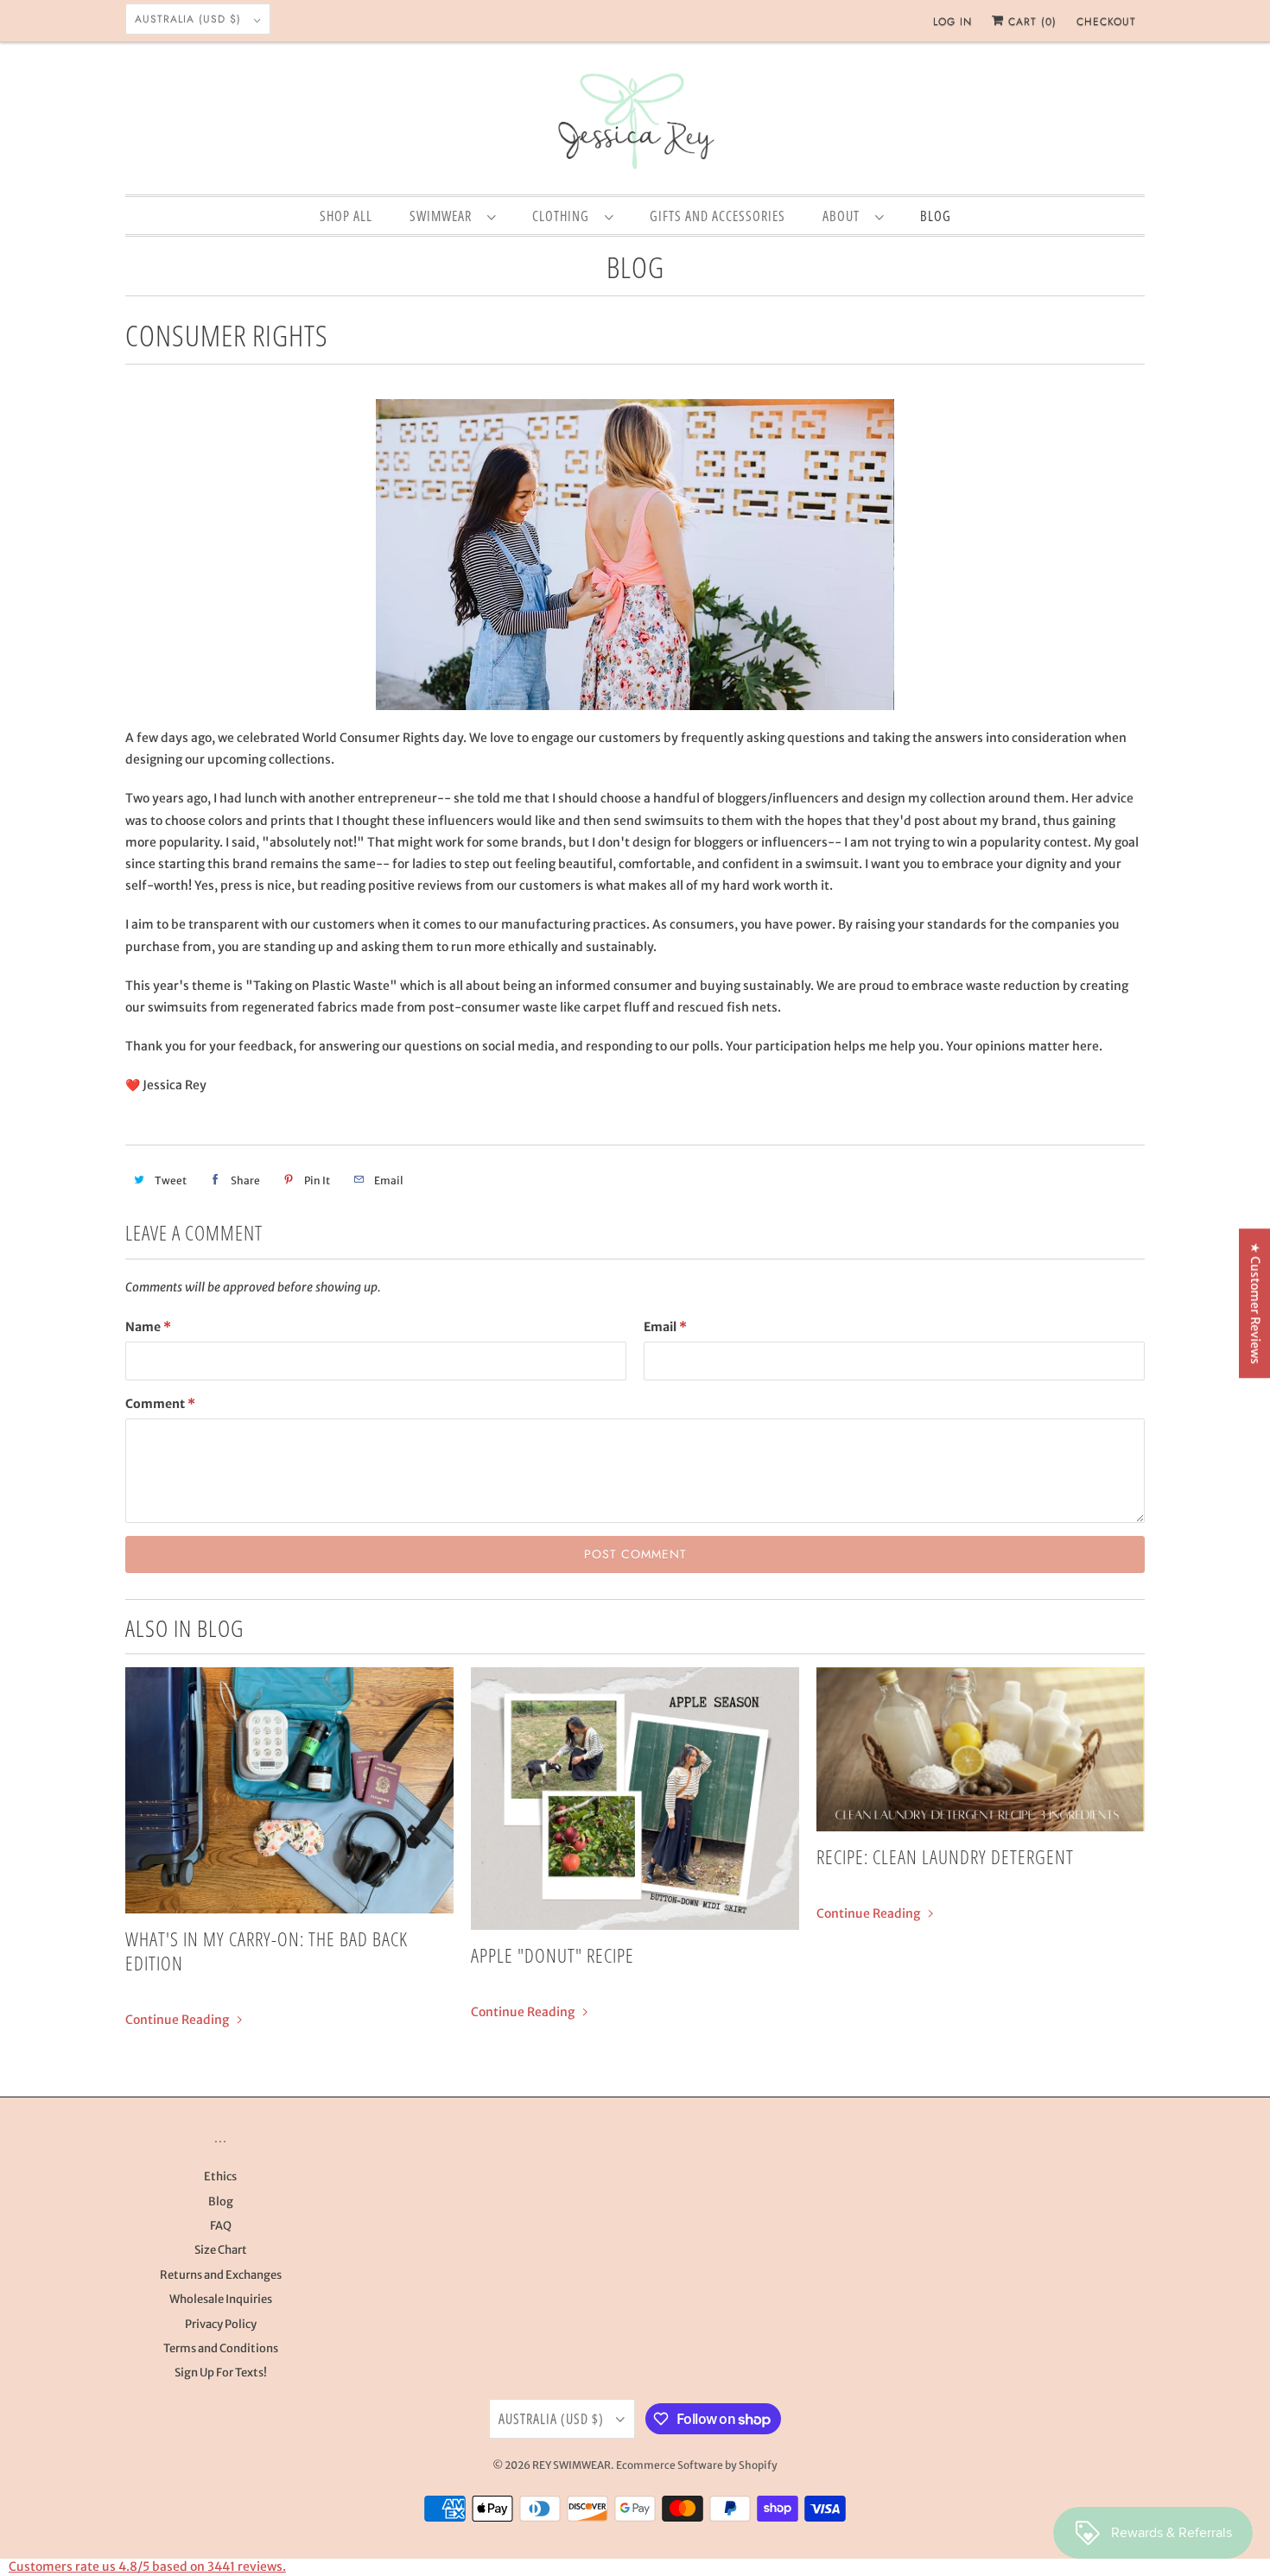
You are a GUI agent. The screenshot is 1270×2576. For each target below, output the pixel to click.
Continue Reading (178, 2020)
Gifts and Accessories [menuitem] (718, 216)
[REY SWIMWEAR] (635, 123)
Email (665, 1327)
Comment (160, 1404)
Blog (635, 267)
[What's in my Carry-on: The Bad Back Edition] (289, 1790)
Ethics (220, 2176)
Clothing (564, 216)
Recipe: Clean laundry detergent (945, 1856)
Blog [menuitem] (936, 216)
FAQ (221, 2226)
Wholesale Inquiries (221, 2299)
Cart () (1030, 22)
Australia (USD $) (190, 19)
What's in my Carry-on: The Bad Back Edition (267, 1951)
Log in (952, 22)
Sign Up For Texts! (221, 2373)
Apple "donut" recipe (552, 1955)
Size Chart (221, 2250)
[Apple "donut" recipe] (635, 1799)
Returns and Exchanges (221, 2275)
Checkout (1106, 22)
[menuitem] (452, 216)
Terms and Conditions (221, 2348)
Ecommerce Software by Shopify (697, 2465)
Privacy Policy (221, 2324)
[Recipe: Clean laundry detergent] (981, 1749)
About (845, 216)
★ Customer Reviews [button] (1255, 1303)
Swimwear (444, 216)
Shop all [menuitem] (346, 216)
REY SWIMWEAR (571, 2465)
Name (148, 1327)
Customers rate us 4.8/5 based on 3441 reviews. (147, 2566)
